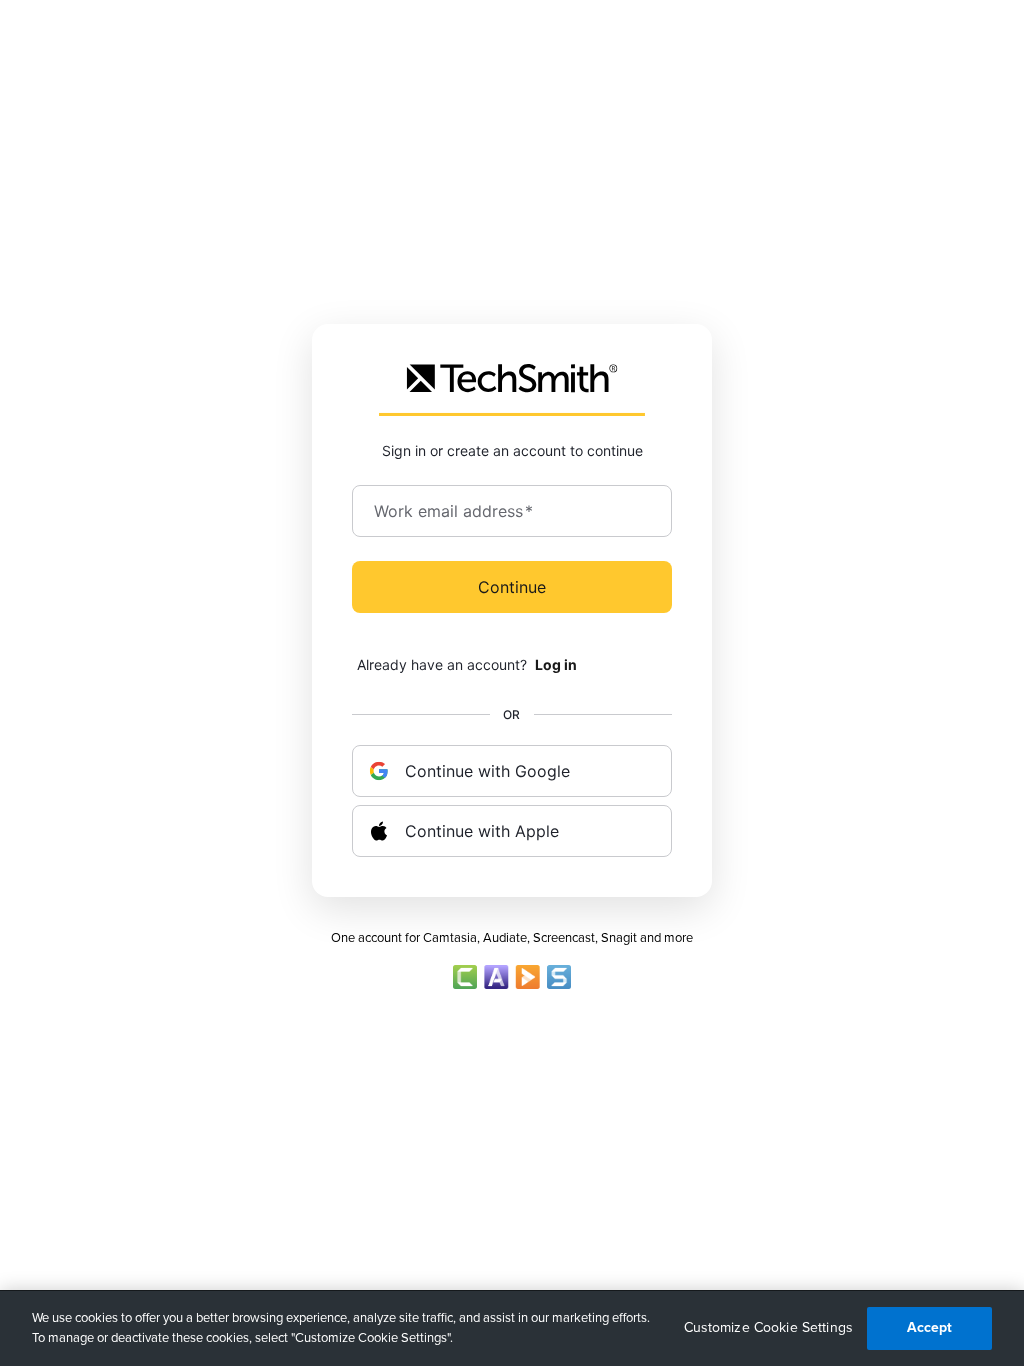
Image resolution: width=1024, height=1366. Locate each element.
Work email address (453, 511)
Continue (512, 587)
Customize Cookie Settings (769, 1327)
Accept (930, 1327)
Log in (556, 664)
